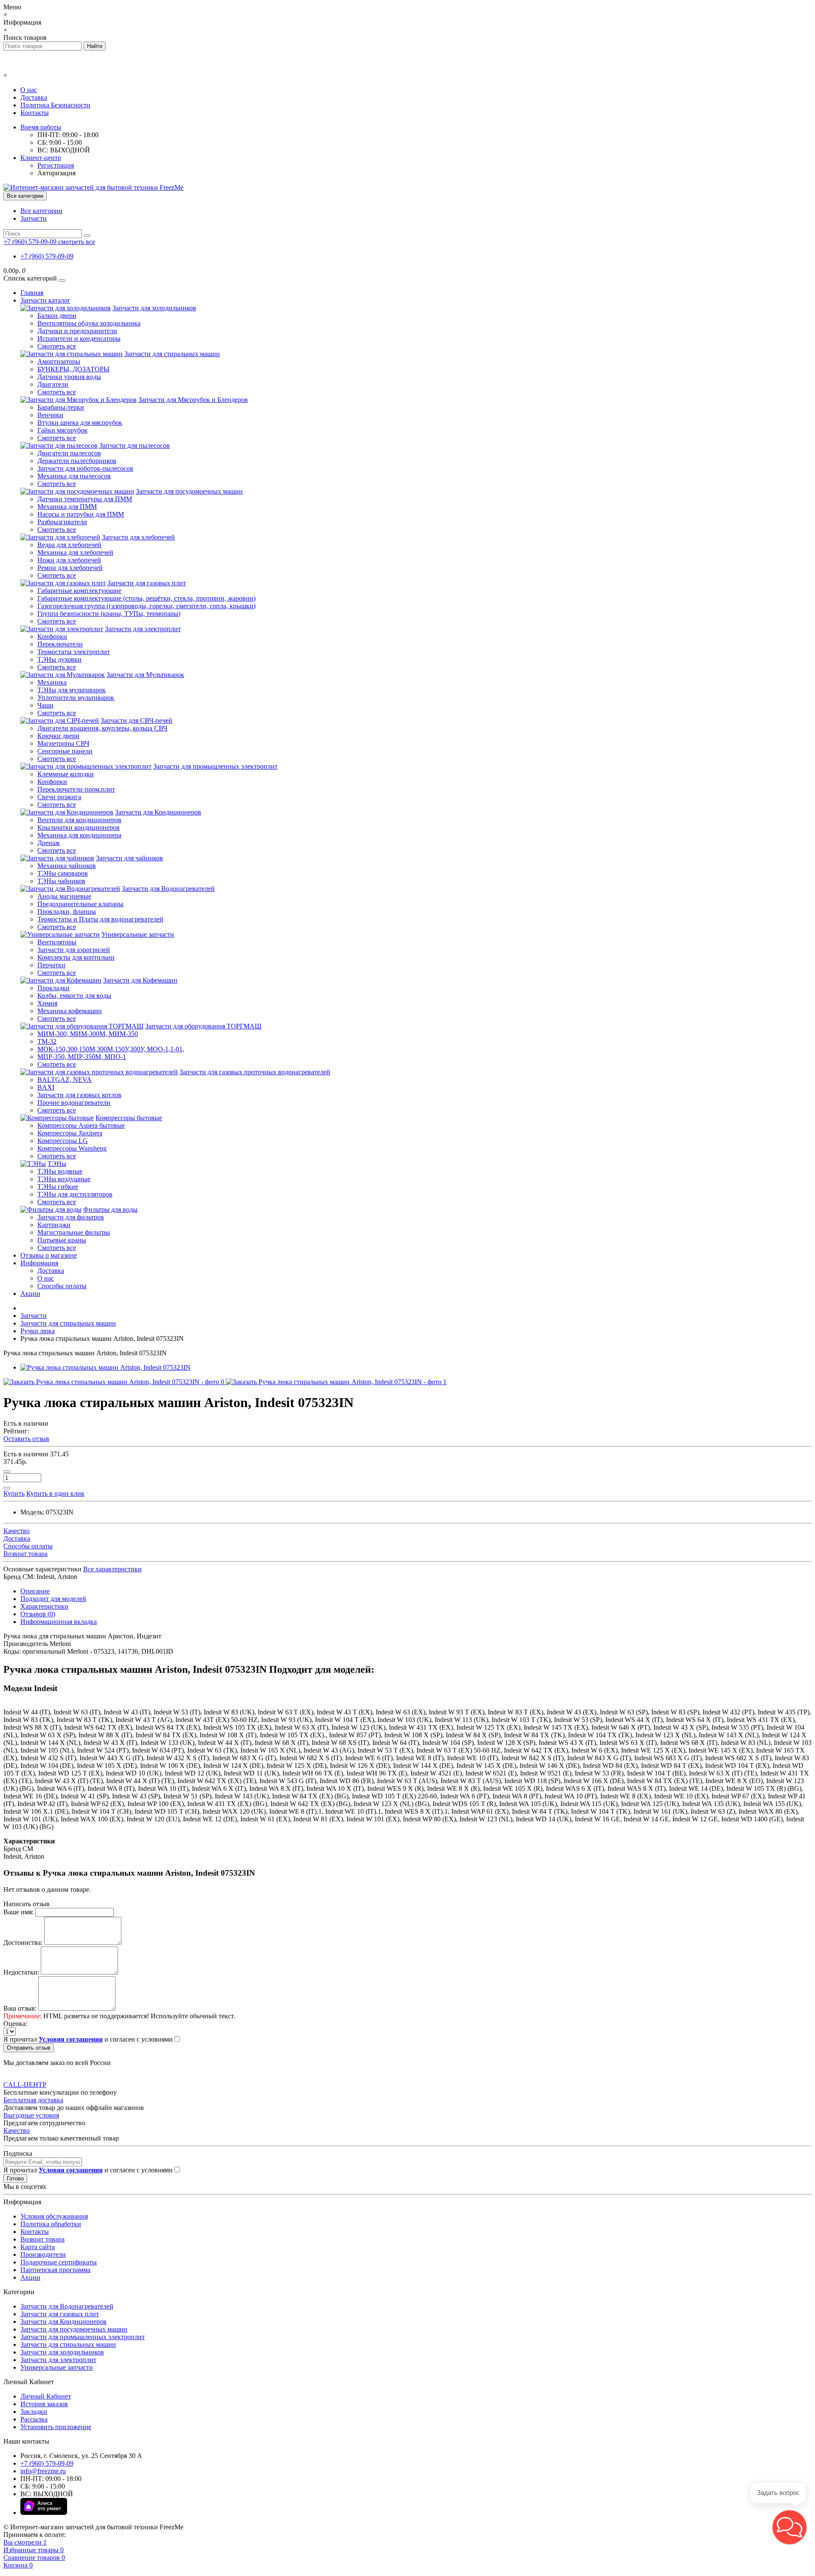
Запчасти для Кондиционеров (158, 812)
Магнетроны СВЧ (63, 743)
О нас (29, 90)
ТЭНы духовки (59, 659)
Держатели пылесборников (77, 461)
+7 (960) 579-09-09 (47, 256)
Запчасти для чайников (129, 858)
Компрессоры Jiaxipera (70, 1133)
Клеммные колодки (66, 774)
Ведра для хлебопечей (69, 545)
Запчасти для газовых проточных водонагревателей (255, 1072)
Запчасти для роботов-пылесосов (85, 468)
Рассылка (34, 2419)
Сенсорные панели (65, 751)
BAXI (46, 1087)
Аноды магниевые (64, 896)
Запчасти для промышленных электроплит (215, 766)
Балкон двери (57, 316)
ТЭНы (57, 1164)
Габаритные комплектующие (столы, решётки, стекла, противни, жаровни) (146, 598)
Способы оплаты (62, 1286)
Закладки (34, 2412)
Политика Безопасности (55, 105)
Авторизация (56, 173)
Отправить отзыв (29, 2048)
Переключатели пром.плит (76, 789)
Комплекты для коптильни (76, 957)
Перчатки (51, 965)
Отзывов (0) (38, 1614)
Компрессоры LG (63, 1141)
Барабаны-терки (61, 407)
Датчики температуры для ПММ (85, 499)
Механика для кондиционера (79, 835)
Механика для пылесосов (74, 476)
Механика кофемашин (70, 1011)
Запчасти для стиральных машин (172, 354)
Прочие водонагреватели (74, 1103)
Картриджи (54, 1225)
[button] (790, 2527)
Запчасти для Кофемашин (140, 980)
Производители (43, 2254)
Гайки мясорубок (62, 430)
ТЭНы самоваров (63, 873)
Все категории (41, 211)
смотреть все (77, 242)
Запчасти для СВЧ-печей (136, 721)
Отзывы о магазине (49, 1255)
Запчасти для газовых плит (147, 583)
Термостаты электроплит (74, 652)
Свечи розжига (59, 797)
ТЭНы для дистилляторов (75, 1194)
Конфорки (52, 636)
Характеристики (44, 1606)
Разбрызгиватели (62, 522)
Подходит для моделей (53, 1599)
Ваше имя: (18, 1912)
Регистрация (56, 165)
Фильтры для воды (110, 1209)
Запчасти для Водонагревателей (168, 889)
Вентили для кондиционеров (79, 820)
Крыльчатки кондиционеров (79, 827)
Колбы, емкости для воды (74, 996)
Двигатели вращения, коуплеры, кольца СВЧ (102, 728)
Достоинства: (23, 1943)
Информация (39, 1263)
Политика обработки (51, 2224)
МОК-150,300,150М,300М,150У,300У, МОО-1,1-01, (111, 1049)
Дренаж (49, 843)
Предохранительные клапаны (80, 904)
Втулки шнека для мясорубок (80, 423)
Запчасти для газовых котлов (79, 1095)
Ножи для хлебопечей (69, 560)
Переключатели (60, 644)
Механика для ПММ (67, 507)
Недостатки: (21, 1972)
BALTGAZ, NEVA (65, 1080)
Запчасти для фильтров (71, 1217)
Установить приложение (56, 2427)
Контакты (35, 113)
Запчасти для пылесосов (135, 445)
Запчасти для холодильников (154, 308)
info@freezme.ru (43, 2471)
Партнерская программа (55, 2270)
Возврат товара (42, 2239)
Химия (47, 1003)
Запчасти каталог (45, 300)
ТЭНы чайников (61, 881)
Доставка (34, 97)
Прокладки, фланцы (67, 912)
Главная (32, 293)
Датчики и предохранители (77, 331)
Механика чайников (67, 866)
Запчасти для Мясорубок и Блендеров (193, 400)
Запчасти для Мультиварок (145, 675)
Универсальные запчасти (138, 934)
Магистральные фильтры (74, 1232)
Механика (52, 682)
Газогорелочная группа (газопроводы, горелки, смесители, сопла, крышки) (146, 606)
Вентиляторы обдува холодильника (89, 323)
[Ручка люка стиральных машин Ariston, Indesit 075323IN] (105, 1367)
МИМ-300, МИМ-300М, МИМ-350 (88, 1034)
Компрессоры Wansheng (72, 1148)
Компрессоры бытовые (129, 1118)
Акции (30, 1294)
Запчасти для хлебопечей (138, 537)
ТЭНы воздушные (64, 1179)
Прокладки (53, 988)
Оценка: (15, 2024)
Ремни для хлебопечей (70, 568)
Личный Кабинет (46, 2396)
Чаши (45, 705)
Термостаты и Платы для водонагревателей (100, 919)
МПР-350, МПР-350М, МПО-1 (82, 1057)
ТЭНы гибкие (58, 1187)
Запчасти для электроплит (143, 629)
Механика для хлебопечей (75, 552)
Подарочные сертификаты (59, 2262)
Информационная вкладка (59, 1622)
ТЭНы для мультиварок (72, 690)
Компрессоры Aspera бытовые (81, 1125)
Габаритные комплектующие (79, 591)
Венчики (50, 415)
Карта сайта (38, 2247)
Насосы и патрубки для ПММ (81, 514)
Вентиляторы (57, 942)
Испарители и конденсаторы (79, 339)
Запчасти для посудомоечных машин (189, 491)
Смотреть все (57, 346)
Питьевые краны (62, 1240)
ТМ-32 (47, 1041)
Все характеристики (112, 1569)
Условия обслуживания (54, 2216)
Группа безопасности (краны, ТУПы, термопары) (109, 614)
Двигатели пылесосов (69, 453)
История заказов (44, 2404)
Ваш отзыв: (20, 2008)
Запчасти (34, 218)
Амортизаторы (59, 361)
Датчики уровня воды (69, 377)
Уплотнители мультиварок (76, 698)
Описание (35, 1591)
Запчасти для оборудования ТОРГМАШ (203, 1026)
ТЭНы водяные (60, 1171)
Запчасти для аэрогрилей (74, 950)
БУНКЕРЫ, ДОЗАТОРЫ (73, 369)
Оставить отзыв (26, 1439)
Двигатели (53, 384)
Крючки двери (58, 736)
